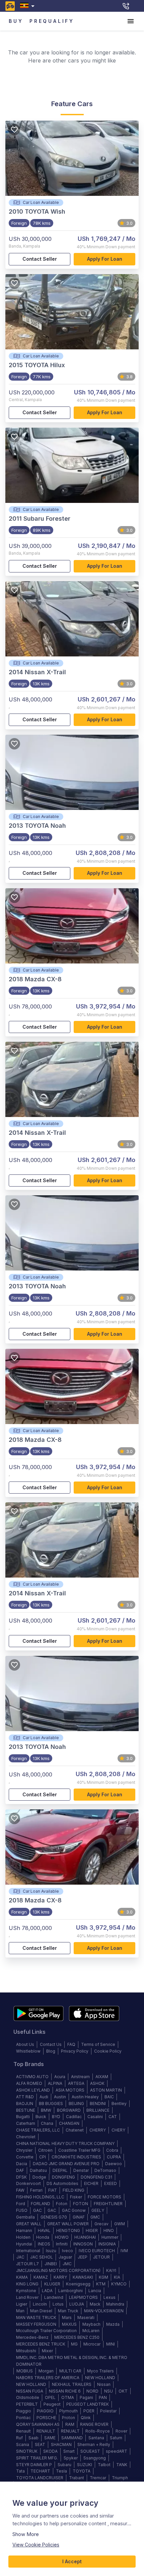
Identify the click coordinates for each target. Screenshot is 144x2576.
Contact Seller (40, 259)
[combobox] (29, 6)
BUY (16, 21)
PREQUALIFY (52, 21)
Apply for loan (105, 259)
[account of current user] (131, 21)
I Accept (72, 2561)
